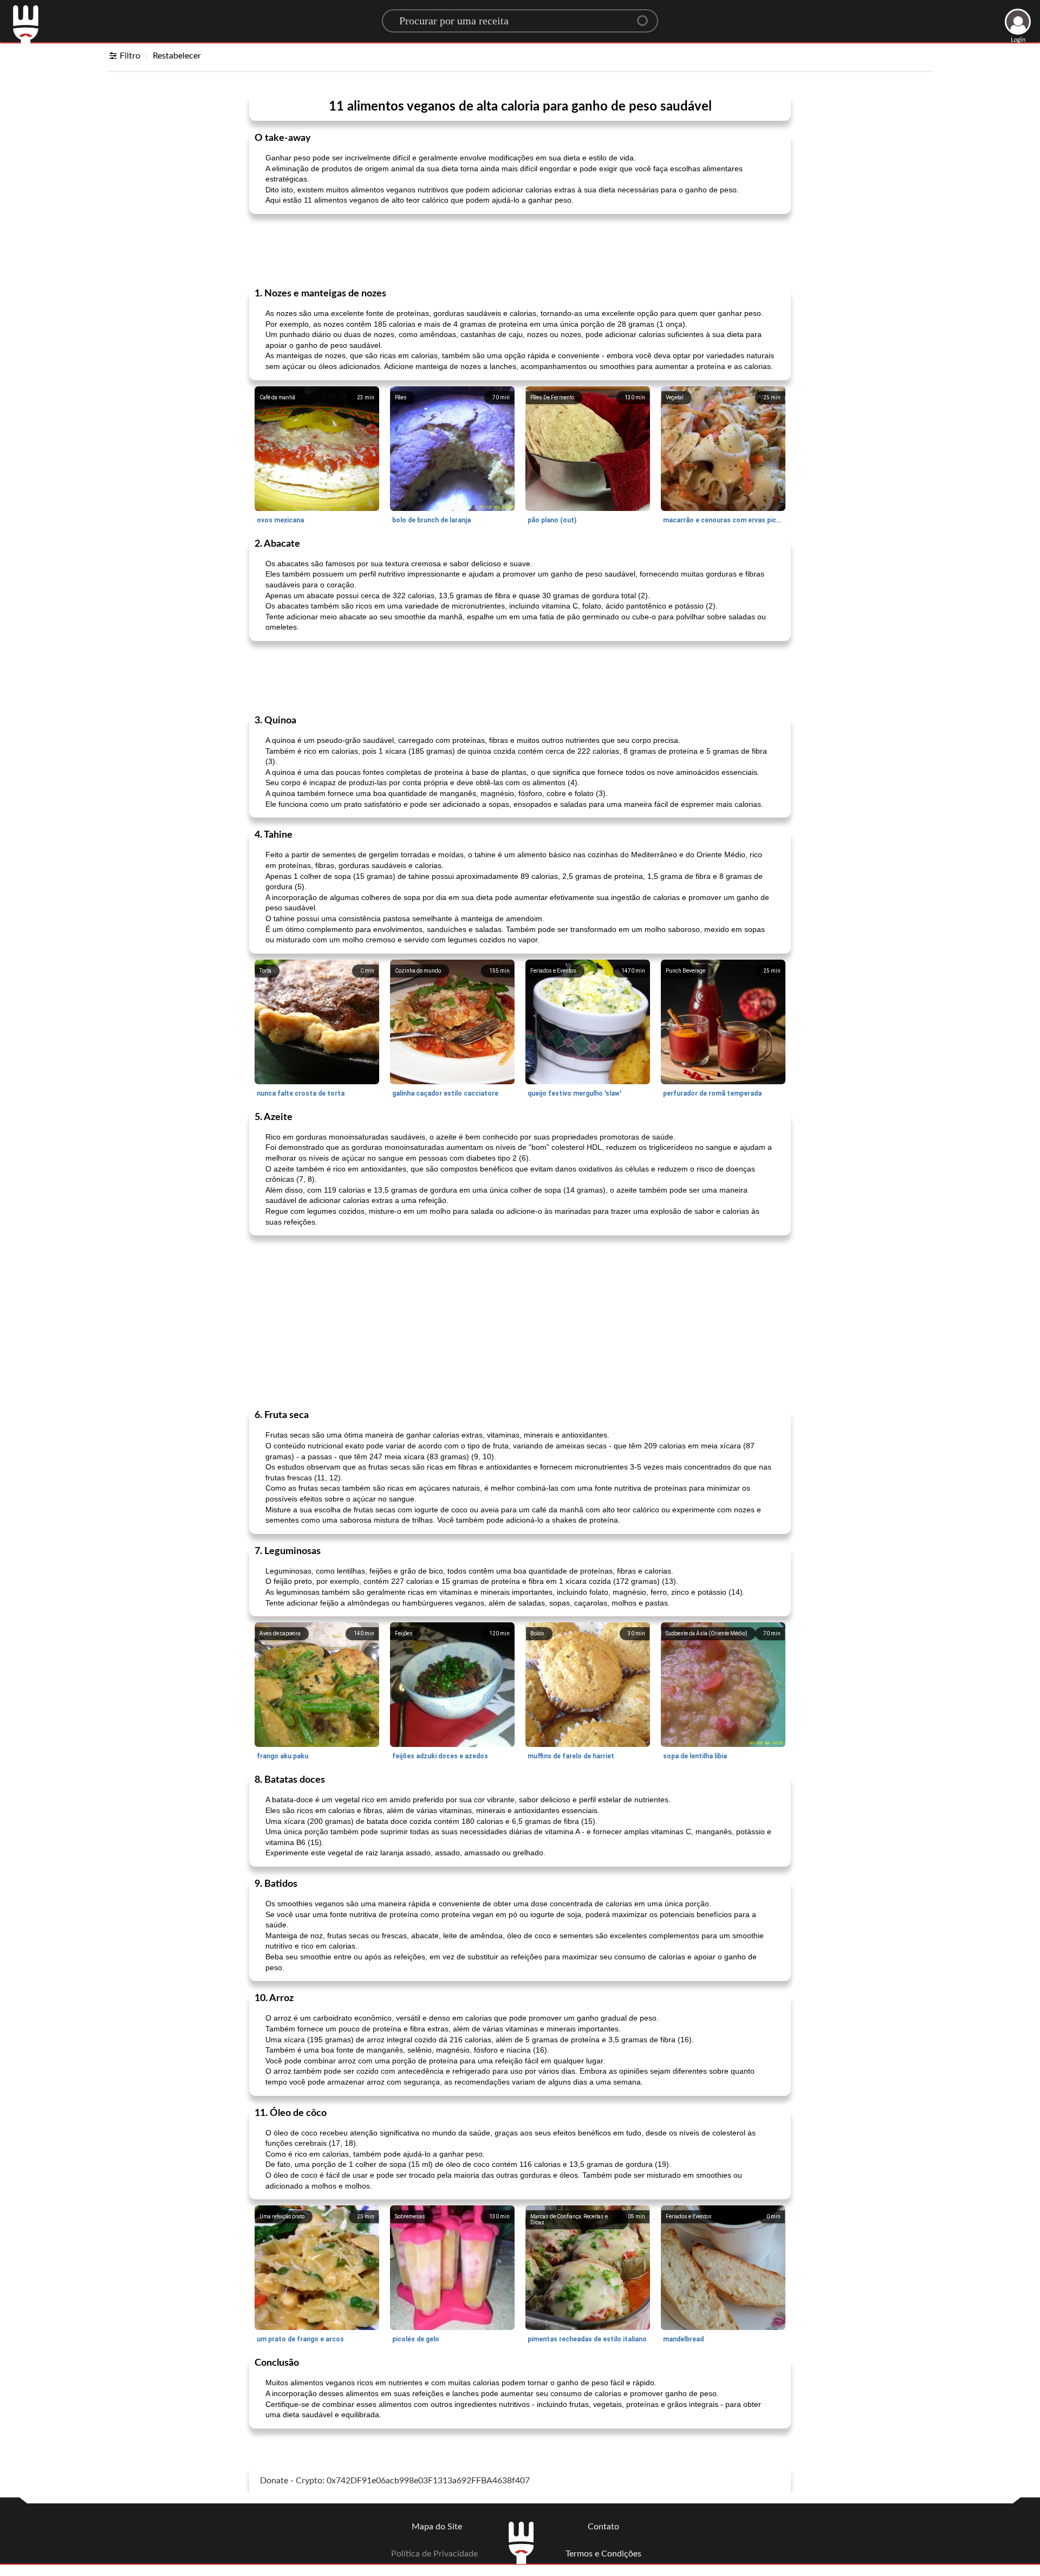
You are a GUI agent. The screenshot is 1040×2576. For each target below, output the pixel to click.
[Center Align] (646, 16)
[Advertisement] (520, 250)
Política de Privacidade (434, 2554)
